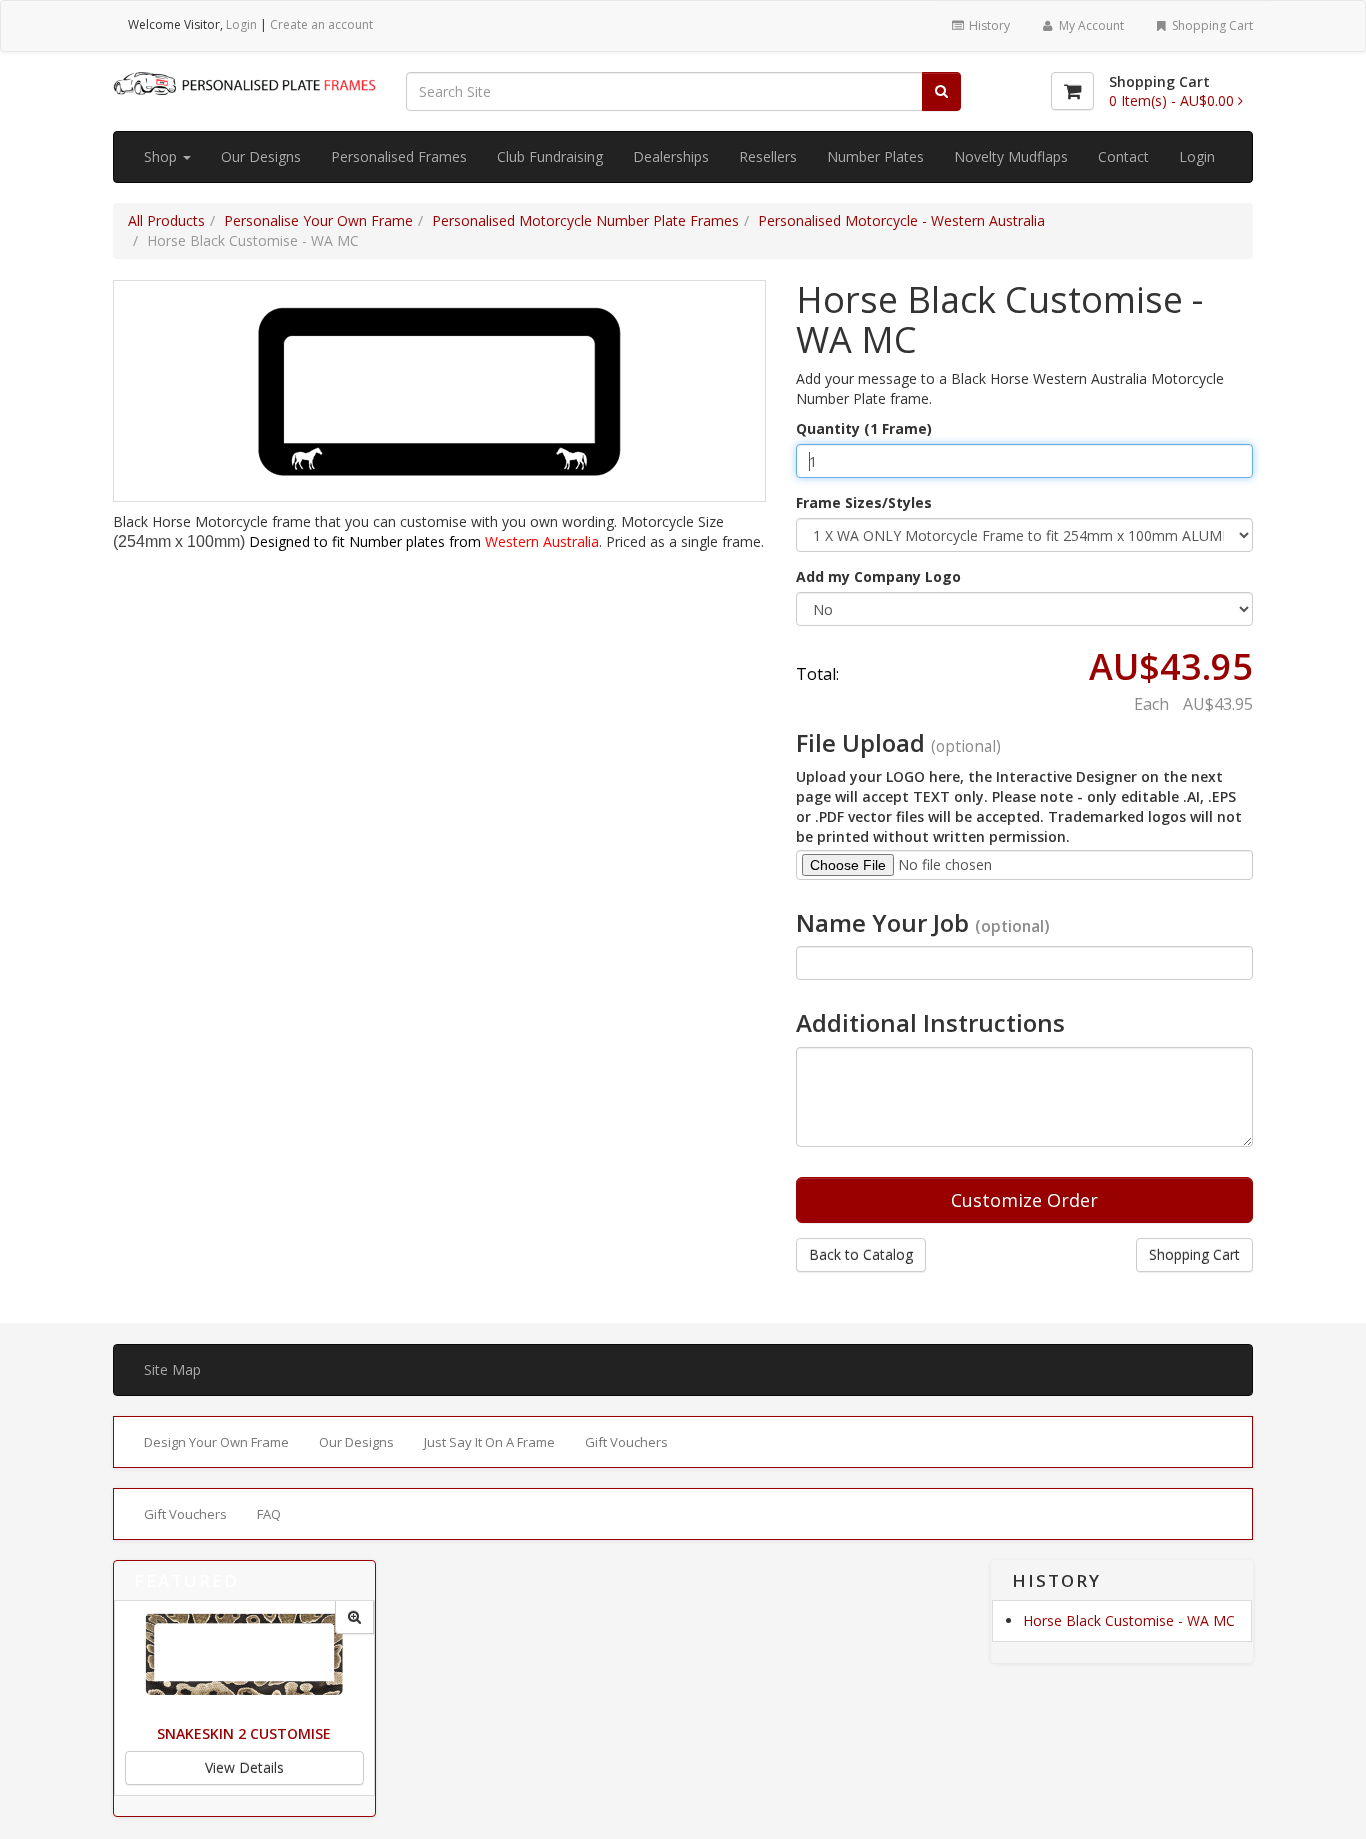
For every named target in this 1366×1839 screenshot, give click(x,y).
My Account (1090, 25)
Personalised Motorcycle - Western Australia (901, 220)
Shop (162, 156)
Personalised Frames (399, 156)
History (988, 25)
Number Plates (875, 156)
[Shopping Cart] (1072, 91)
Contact (1123, 156)
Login (241, 24)
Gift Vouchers (626, 1442)
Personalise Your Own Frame (318, 220)
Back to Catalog (861, 1254)
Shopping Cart (1211, 25)
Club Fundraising (550, 156)
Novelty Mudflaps (1011, 156)
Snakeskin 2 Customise (244, 1733)
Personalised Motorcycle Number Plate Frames (585, 220)
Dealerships (671, 156)
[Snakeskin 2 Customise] (354, 1617)
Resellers (768, 156)
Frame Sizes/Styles (864, 502)
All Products (166, 220)
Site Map (172, 1369)
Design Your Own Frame (216, 1442)
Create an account (321, 24)
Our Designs (261, 156)
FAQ (269, 1514)
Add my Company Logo (878, 576)
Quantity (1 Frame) (864, 428)
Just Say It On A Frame (489, 1442)
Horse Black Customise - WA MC (1129, 1620)
